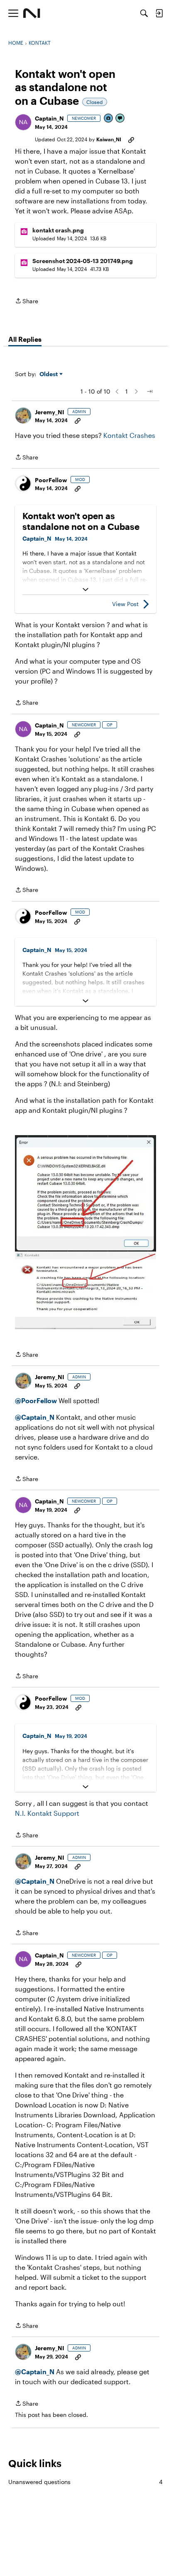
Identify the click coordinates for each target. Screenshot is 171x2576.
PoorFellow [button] (51, 480)
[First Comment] (120, 119)
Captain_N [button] (49, 118)
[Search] (144, 13)
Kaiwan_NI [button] (109, 139)
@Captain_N (35, 1417)
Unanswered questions (85, 2482)
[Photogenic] (109, 119)
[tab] (25, 339)
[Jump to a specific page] (149, 391)
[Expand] (85, 590)
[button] (23, 122)
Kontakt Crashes (129, 435)
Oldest (49, 374)
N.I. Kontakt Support (47, 1813)
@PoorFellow (36, 1400)
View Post (125, 604)
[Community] (32, 13)
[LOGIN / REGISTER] (159, 13)
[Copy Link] (131, 139)
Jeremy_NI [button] (50, 412)
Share (27, 302)
